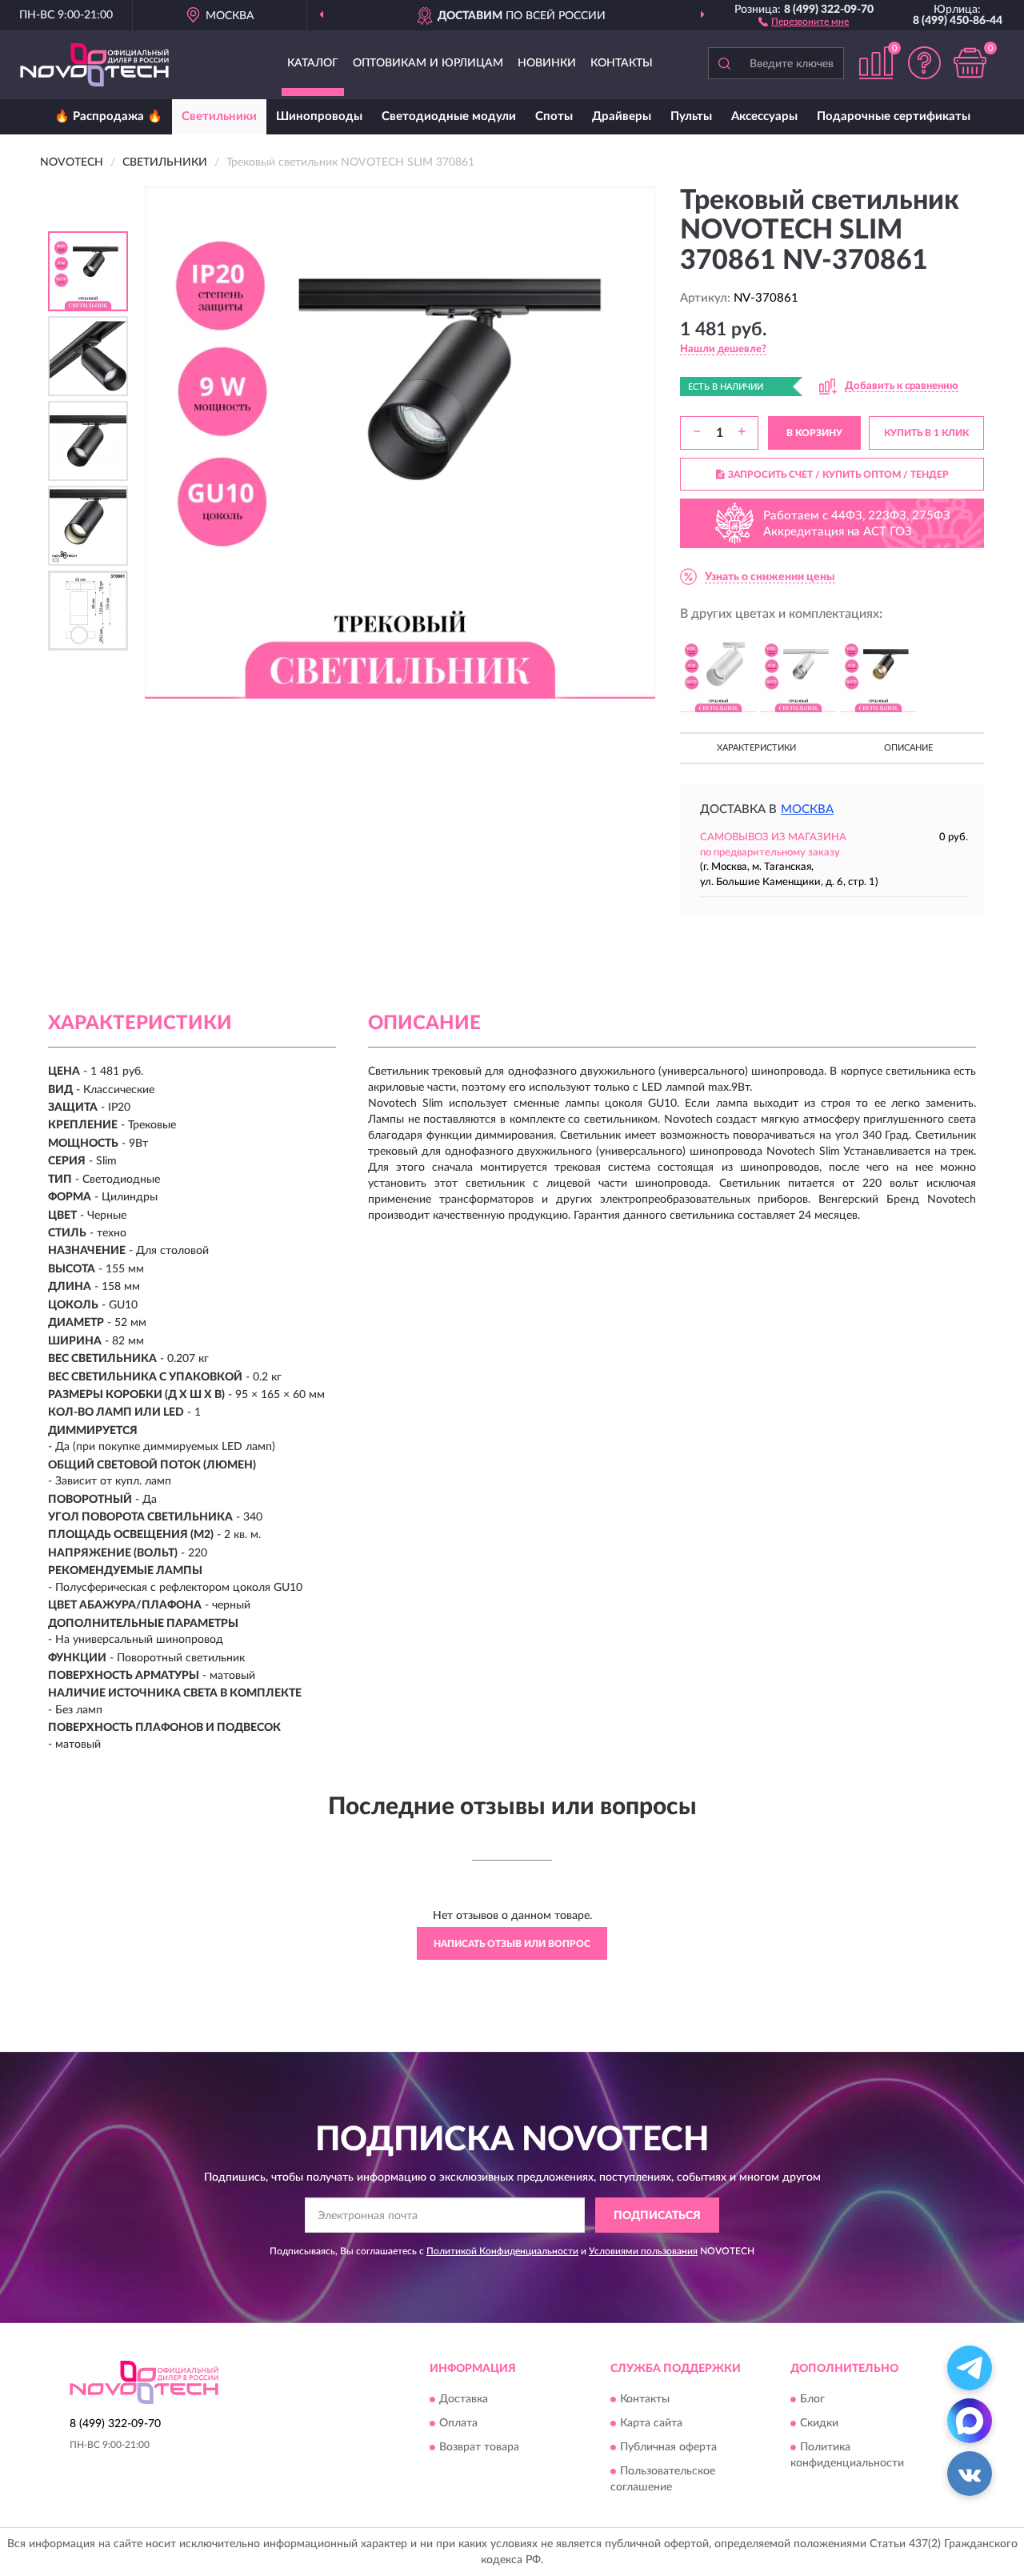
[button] (804, 21)
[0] (970, 63)
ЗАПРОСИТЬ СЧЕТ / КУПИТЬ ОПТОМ (838, 475)
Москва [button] (807, 809)
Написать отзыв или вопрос (512, 1944)
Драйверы (622, 116)
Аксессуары (764, 116)
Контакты (622, 63)
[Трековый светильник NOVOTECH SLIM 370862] (798, 674)
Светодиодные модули (449, 116)
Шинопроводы (319, 116)
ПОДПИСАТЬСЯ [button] (657, 2216)
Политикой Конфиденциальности (502, 2251)
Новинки (547, 63)
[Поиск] (724, 63)
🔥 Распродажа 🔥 (108, 116)
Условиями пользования (643, 2251)
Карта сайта (651, 2423)
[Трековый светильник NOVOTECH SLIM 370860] (718, 674)
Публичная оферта (668, 2447)
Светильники (219, 116)
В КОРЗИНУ (814, 433)
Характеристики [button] (756, 748)
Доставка (464, 2399)
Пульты (691, 116)
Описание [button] (908, 748)
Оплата (458, 2423)
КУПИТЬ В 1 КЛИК (926, 433)
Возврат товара (479, 2447)
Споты (554, 116)
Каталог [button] (313, 63)
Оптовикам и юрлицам (428, 63)
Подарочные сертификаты (894, 116)
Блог (812, 2399)
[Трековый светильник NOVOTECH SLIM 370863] (878, 674)
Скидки (819, 2423)
